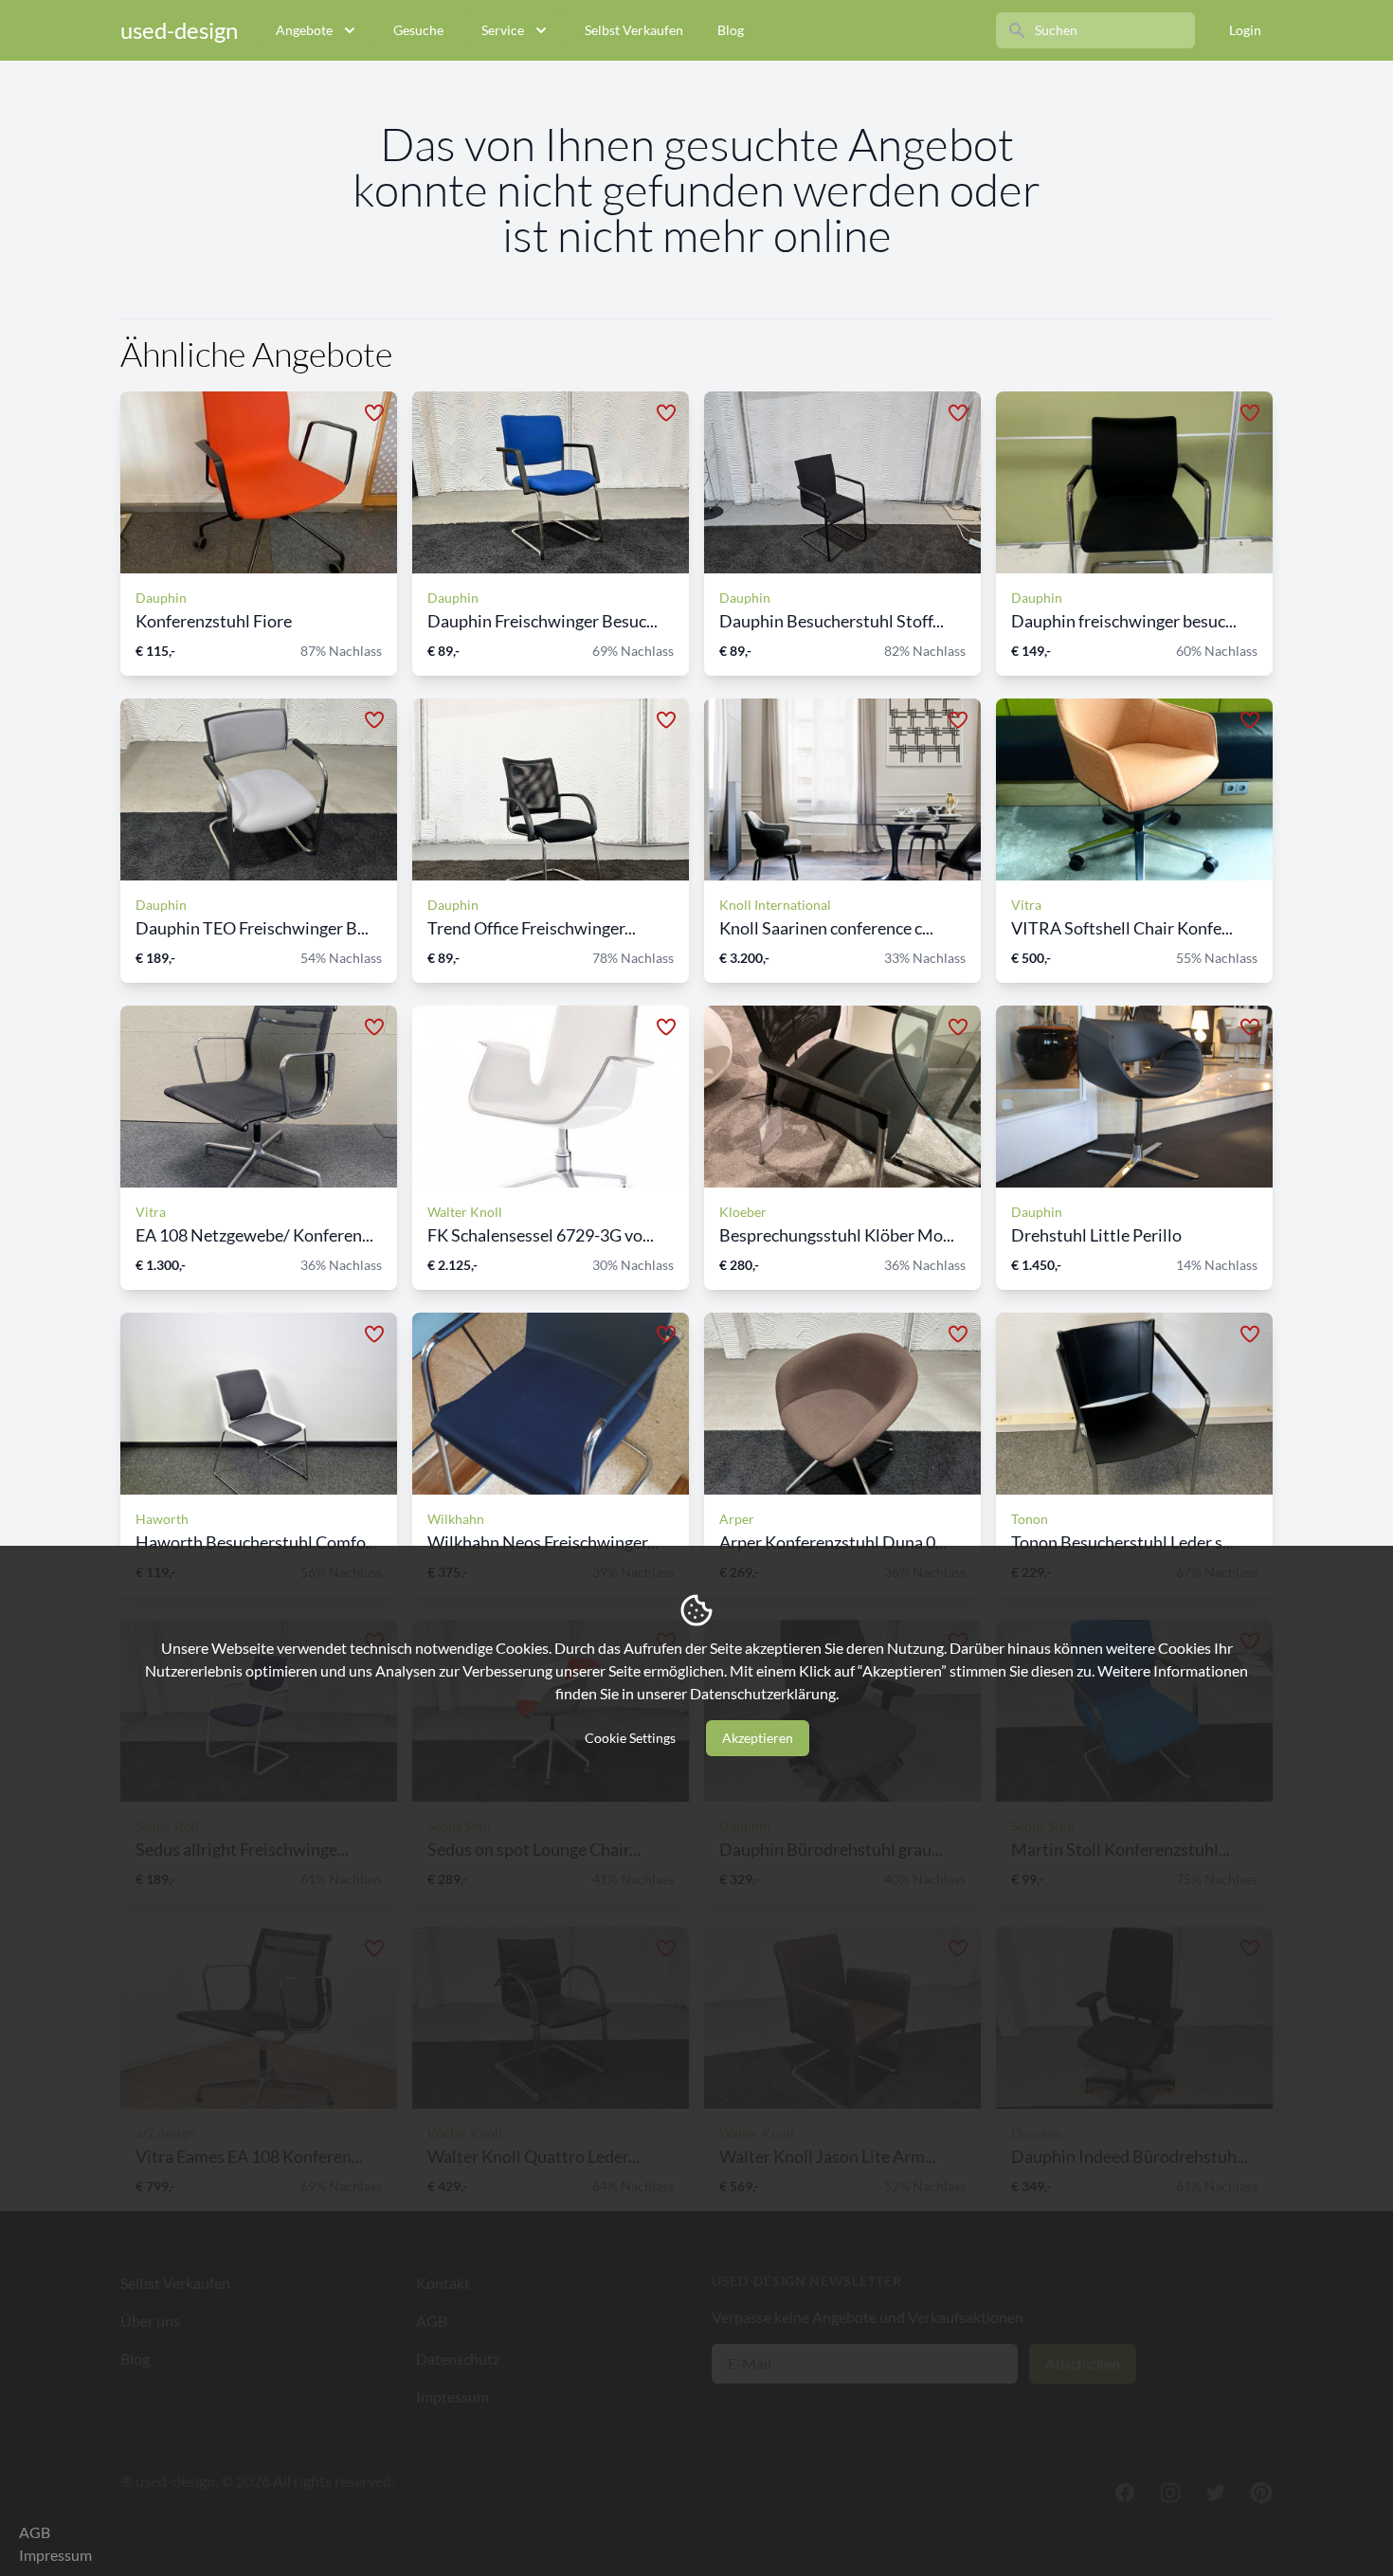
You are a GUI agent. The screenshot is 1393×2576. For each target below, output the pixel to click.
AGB (35, 2532)
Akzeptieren (758, 1738)
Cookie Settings (630, 1738)
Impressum (55, 2555)
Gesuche (418, 30)
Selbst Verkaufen (634, 30)
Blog (731, 30)
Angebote (304, 30)
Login (1245, 30)
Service (503, 30)
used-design (179, 30)
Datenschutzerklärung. (764, 1693)
